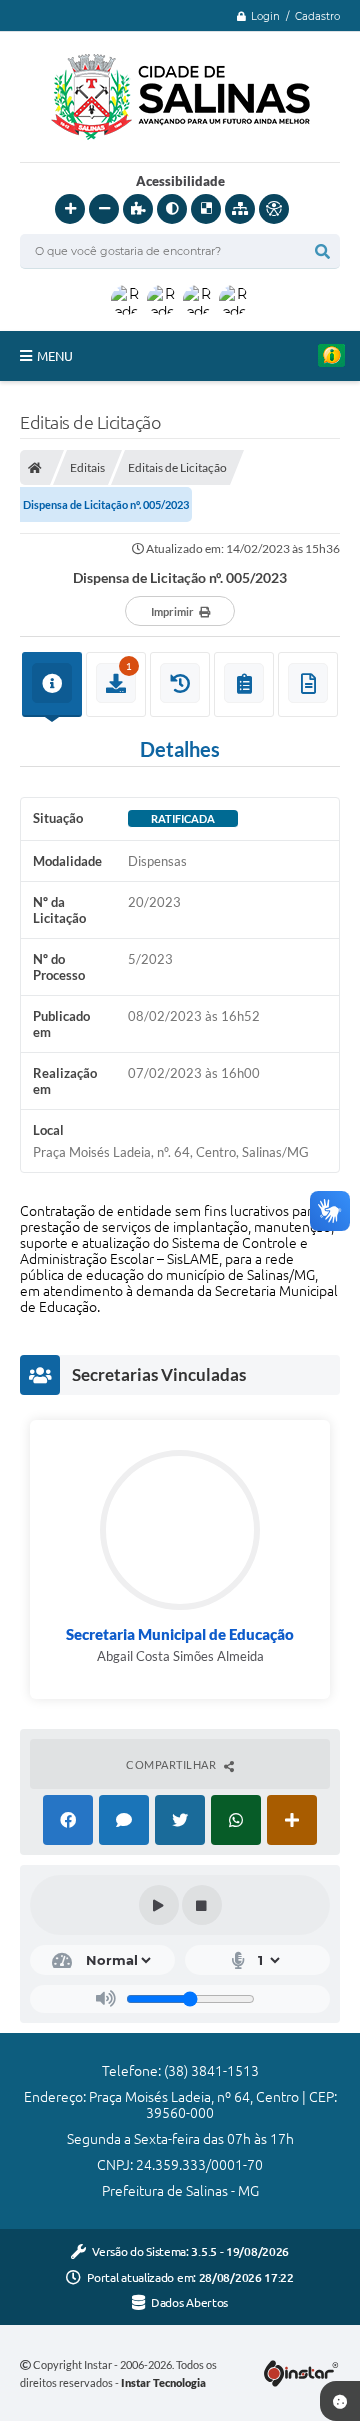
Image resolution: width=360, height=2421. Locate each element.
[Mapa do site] (240, 209)
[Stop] (202, 1905)
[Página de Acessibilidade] (274, 209)
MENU (55, 356)
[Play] (159, 1905)
